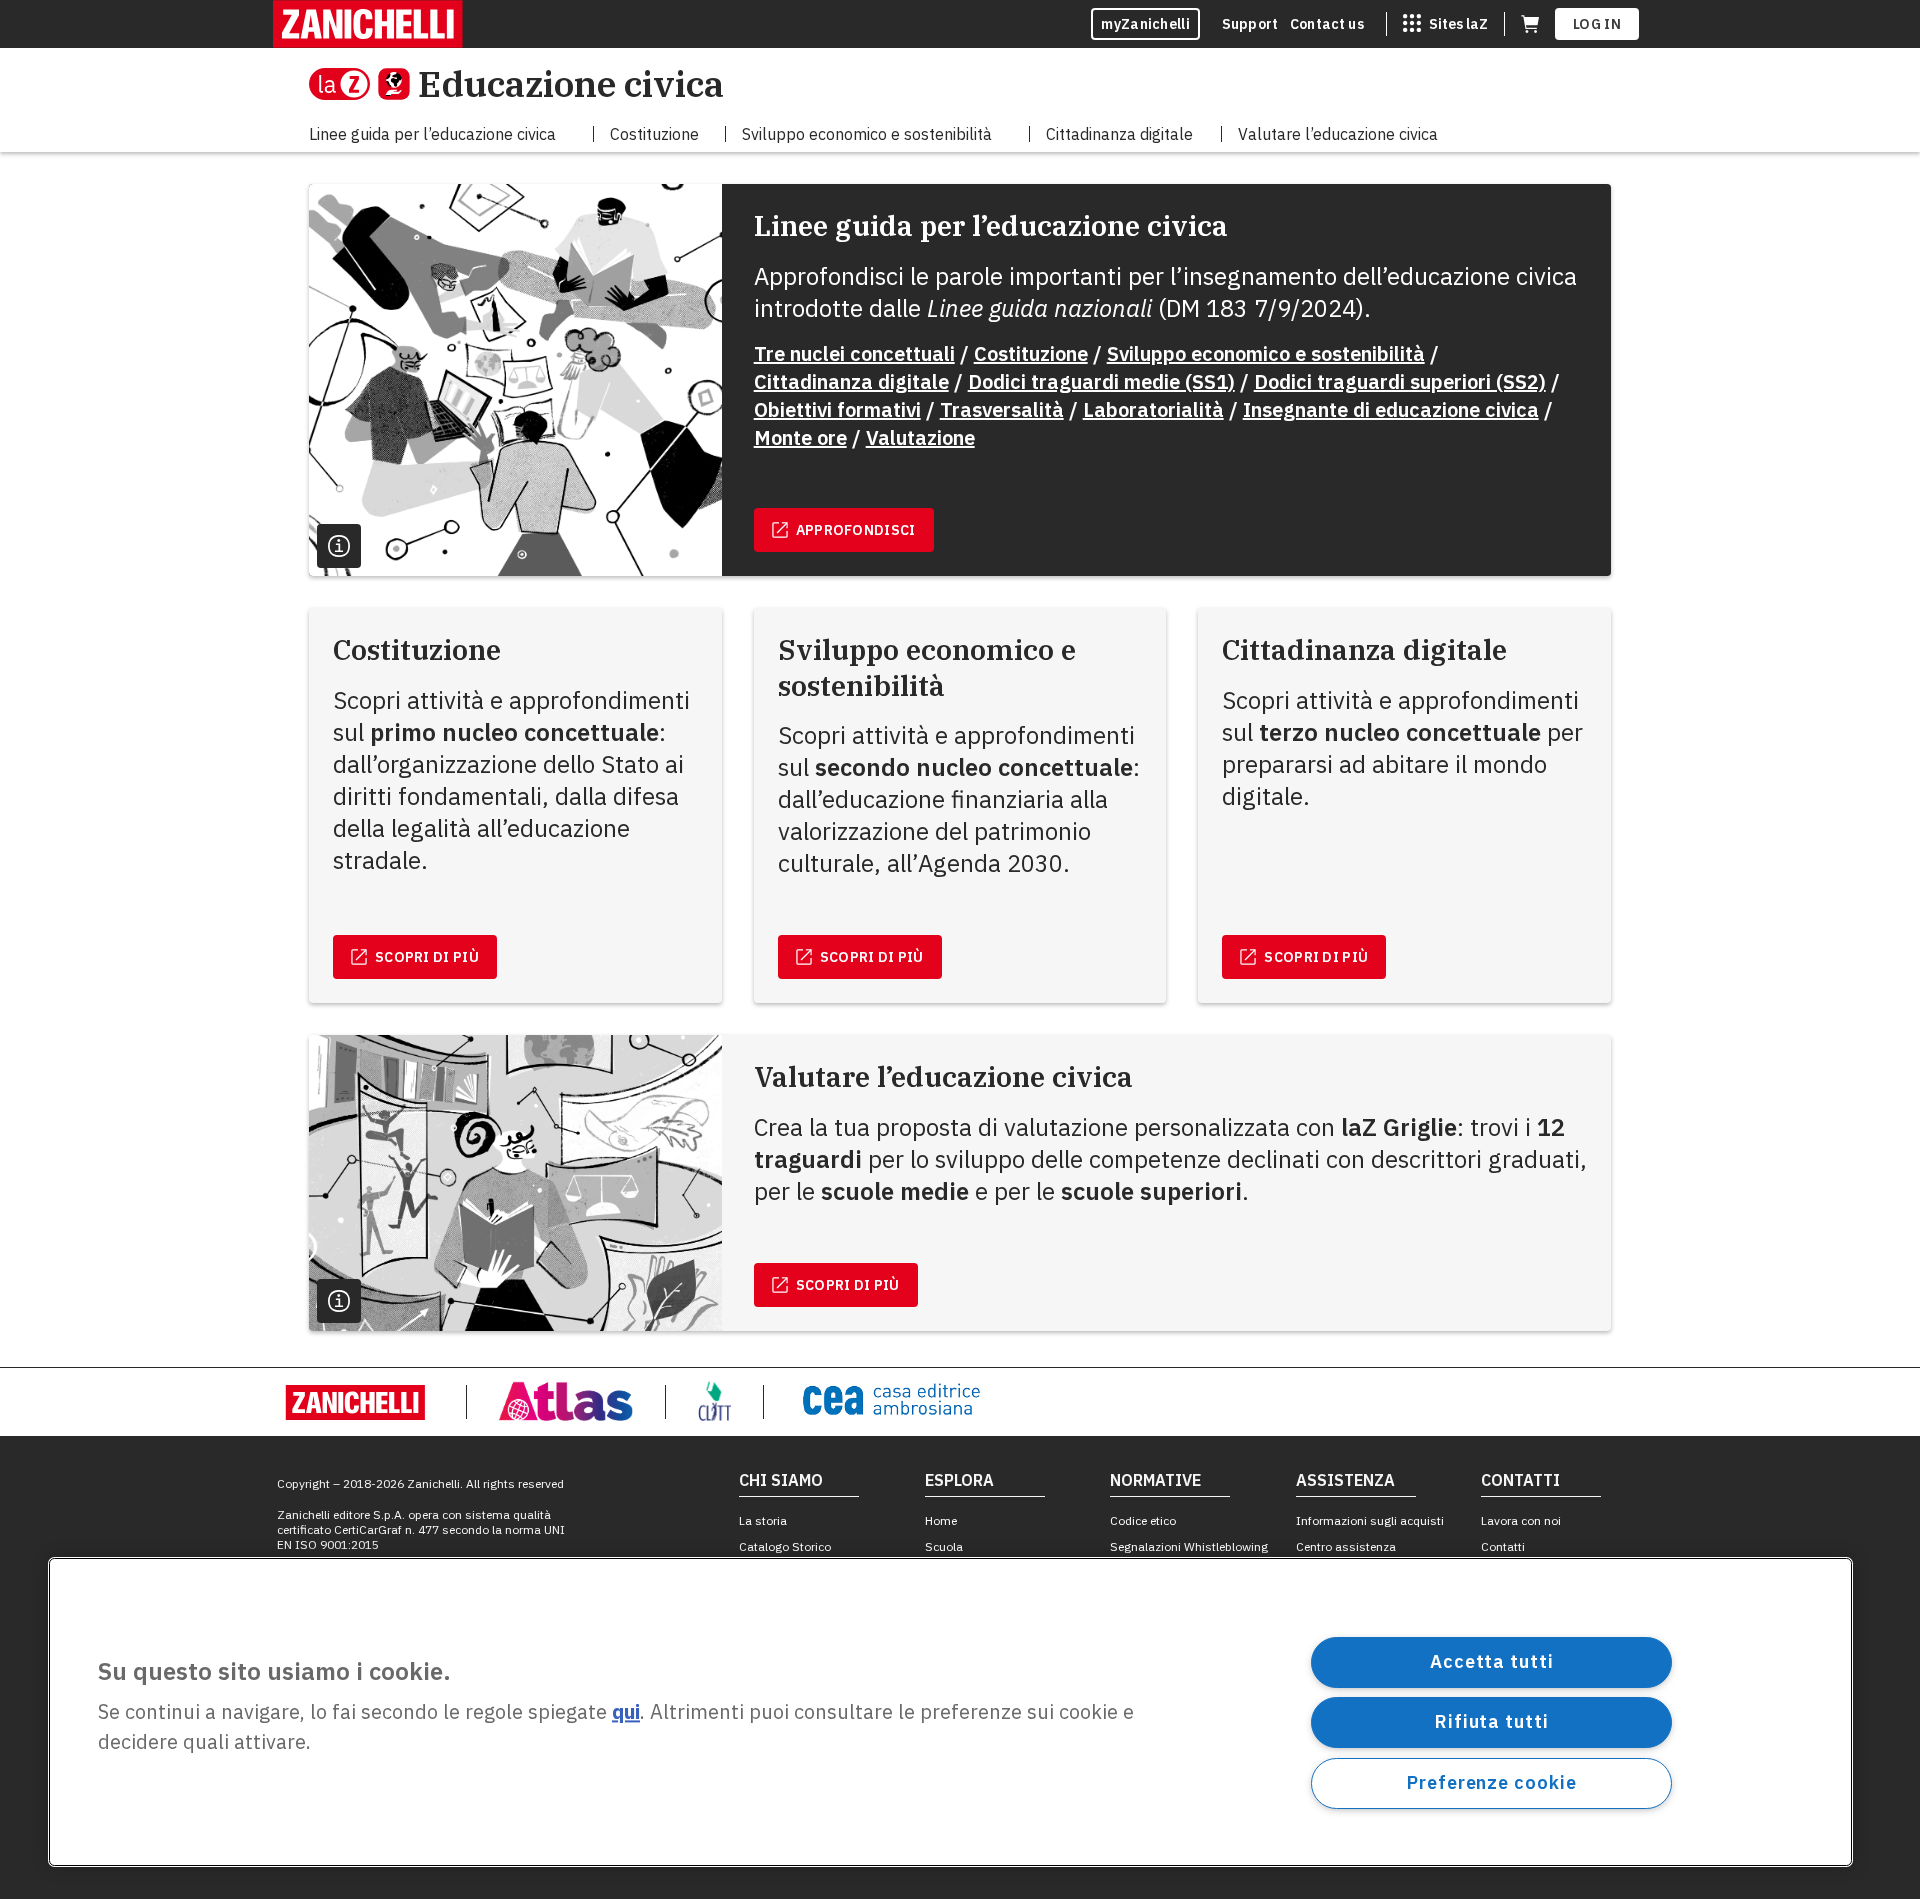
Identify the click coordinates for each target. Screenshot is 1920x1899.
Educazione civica (571, 83)
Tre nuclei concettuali (854, 353)
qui (626, 1712)
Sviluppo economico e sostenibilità (1266, 353)
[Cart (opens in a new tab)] (1530, 24)
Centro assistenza (1346, 1546)
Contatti (1503, 1546)
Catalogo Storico (785, 1546)
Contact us (1327, 24)
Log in (1597, 24)
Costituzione (1031, 353)
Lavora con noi (1521, 1520)
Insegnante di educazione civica (1391, 409)
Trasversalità (1002, 409)
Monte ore (800, 437)
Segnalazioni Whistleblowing (1189, 1546)
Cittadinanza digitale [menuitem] (1119, 134)
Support (1250, 24)
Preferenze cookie (1491, 1782)
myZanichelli (1145, 24)
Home (941, 1520)
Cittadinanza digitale (851, 381)
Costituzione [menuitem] (654, 134)
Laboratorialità (1153, 409)
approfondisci (856, 530)
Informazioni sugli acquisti (1370, 1520)
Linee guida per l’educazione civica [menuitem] (432, 134)
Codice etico (1143, 1520)
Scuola (944, 1546)
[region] (950, 1712)
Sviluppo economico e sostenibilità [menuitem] (867, 134)
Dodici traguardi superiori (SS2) (1400, 381)
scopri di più (427, 957)
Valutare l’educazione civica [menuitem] (1338, 134)
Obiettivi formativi (837, 409)
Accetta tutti (1492, 1661)
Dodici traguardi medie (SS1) (1101, 381)
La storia (763, 1520)
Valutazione (920, 437)
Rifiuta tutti (1492, 1721)
